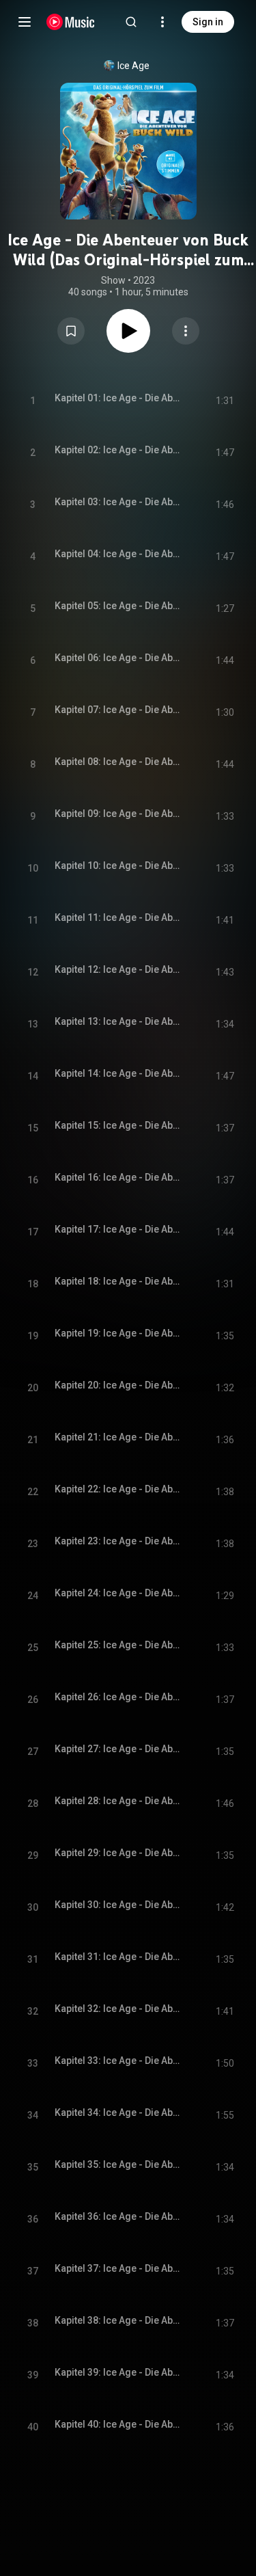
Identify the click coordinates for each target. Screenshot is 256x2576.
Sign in (208, 22)
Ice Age (133, 66)
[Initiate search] (131, 22)
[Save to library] (71, 331)
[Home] (71, 22)
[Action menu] (186, 331)
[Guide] (25, 22)
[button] (71, 331)
